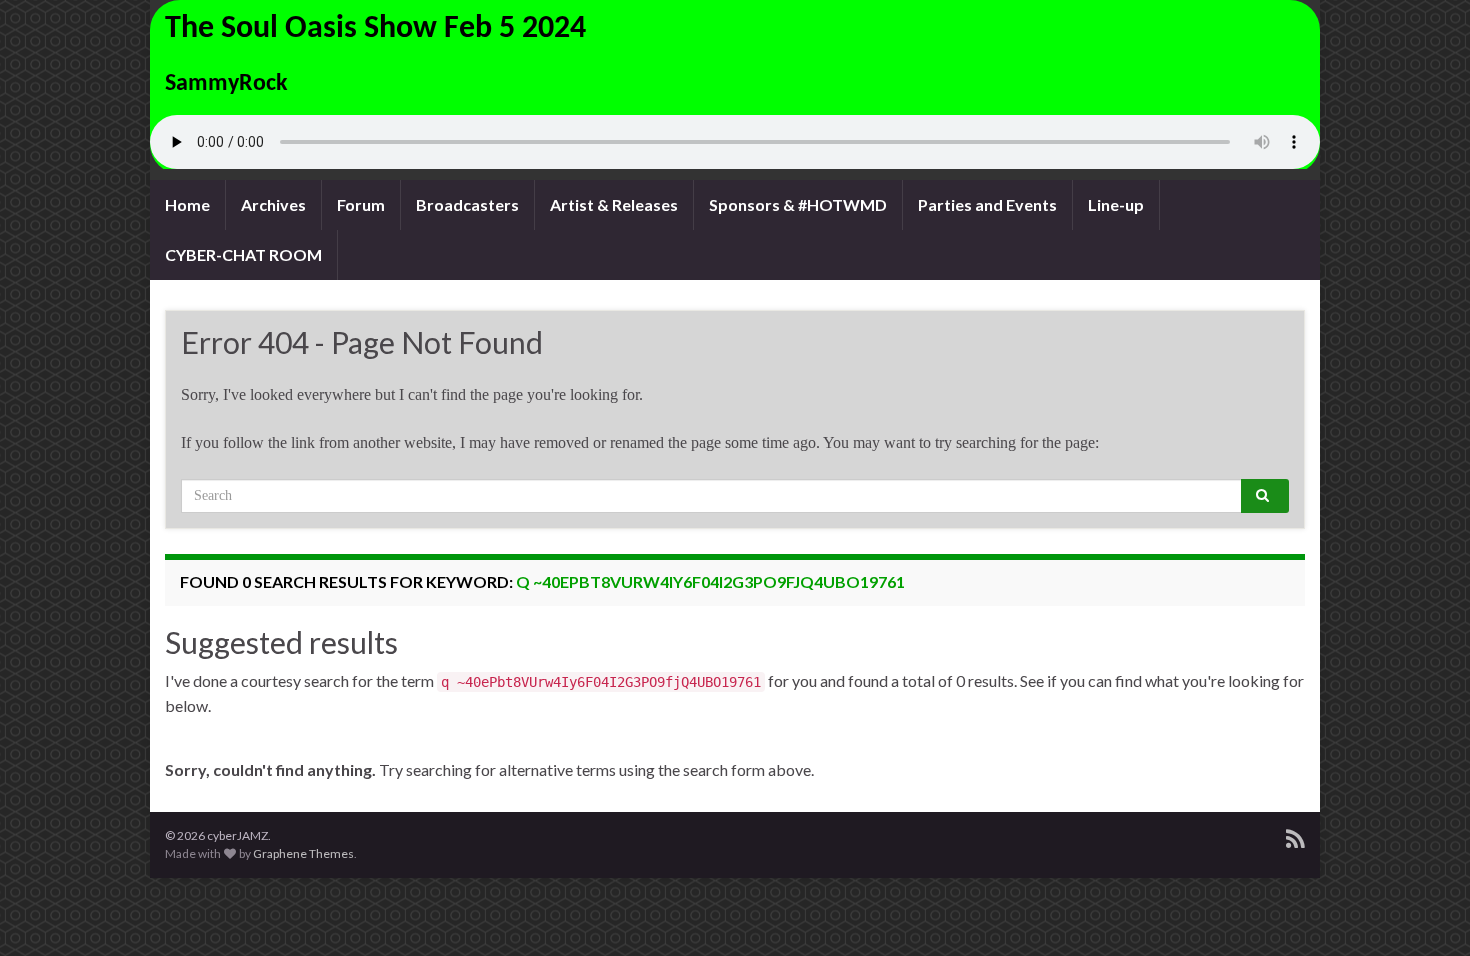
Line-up (1116, 204)
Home (187, 204)
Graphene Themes (303, 853)
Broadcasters (467, 204)
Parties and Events (987, 204)
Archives (273, 204)
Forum (361, 204)
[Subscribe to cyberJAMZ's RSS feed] (1295, 835)
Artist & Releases (614, 204)
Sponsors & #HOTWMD (798, 204)
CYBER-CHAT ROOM (243, 254)
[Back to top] (1425, 911)
